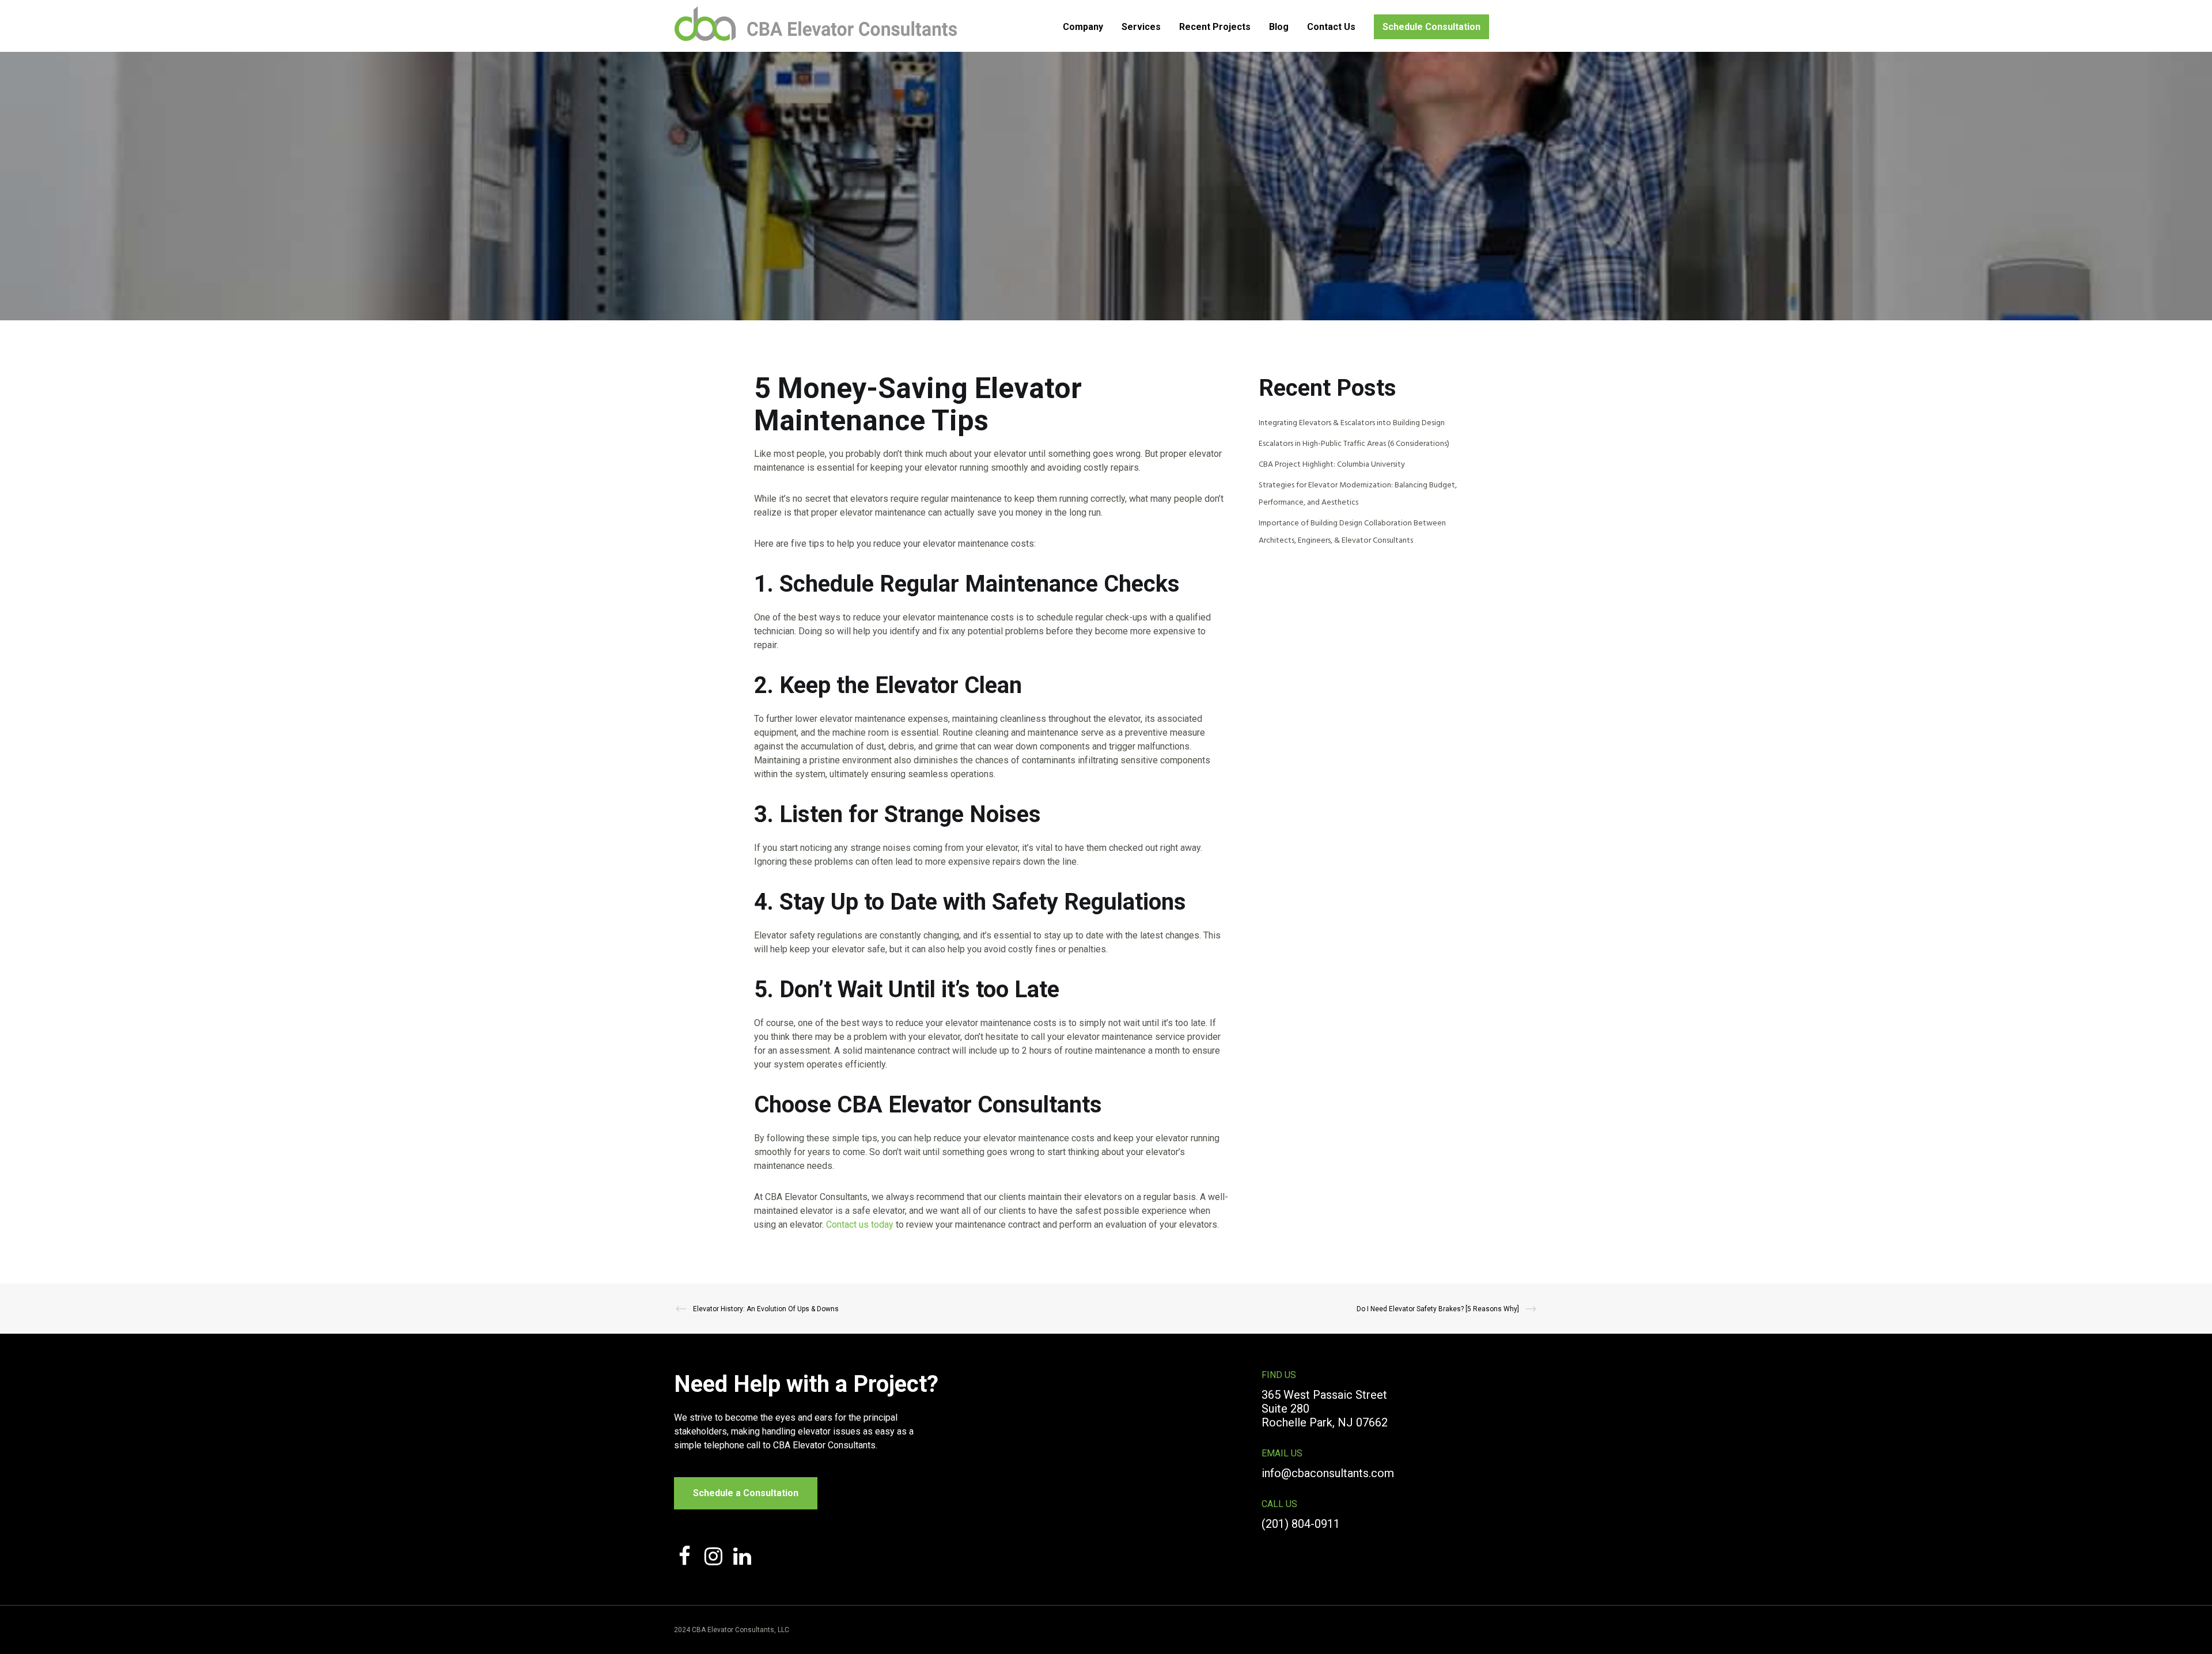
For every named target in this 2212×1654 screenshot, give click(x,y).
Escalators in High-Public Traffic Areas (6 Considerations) (1354, 444)
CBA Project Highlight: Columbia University (1332, 465)
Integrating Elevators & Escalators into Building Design (1352, 423)
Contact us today (860, 1225)
